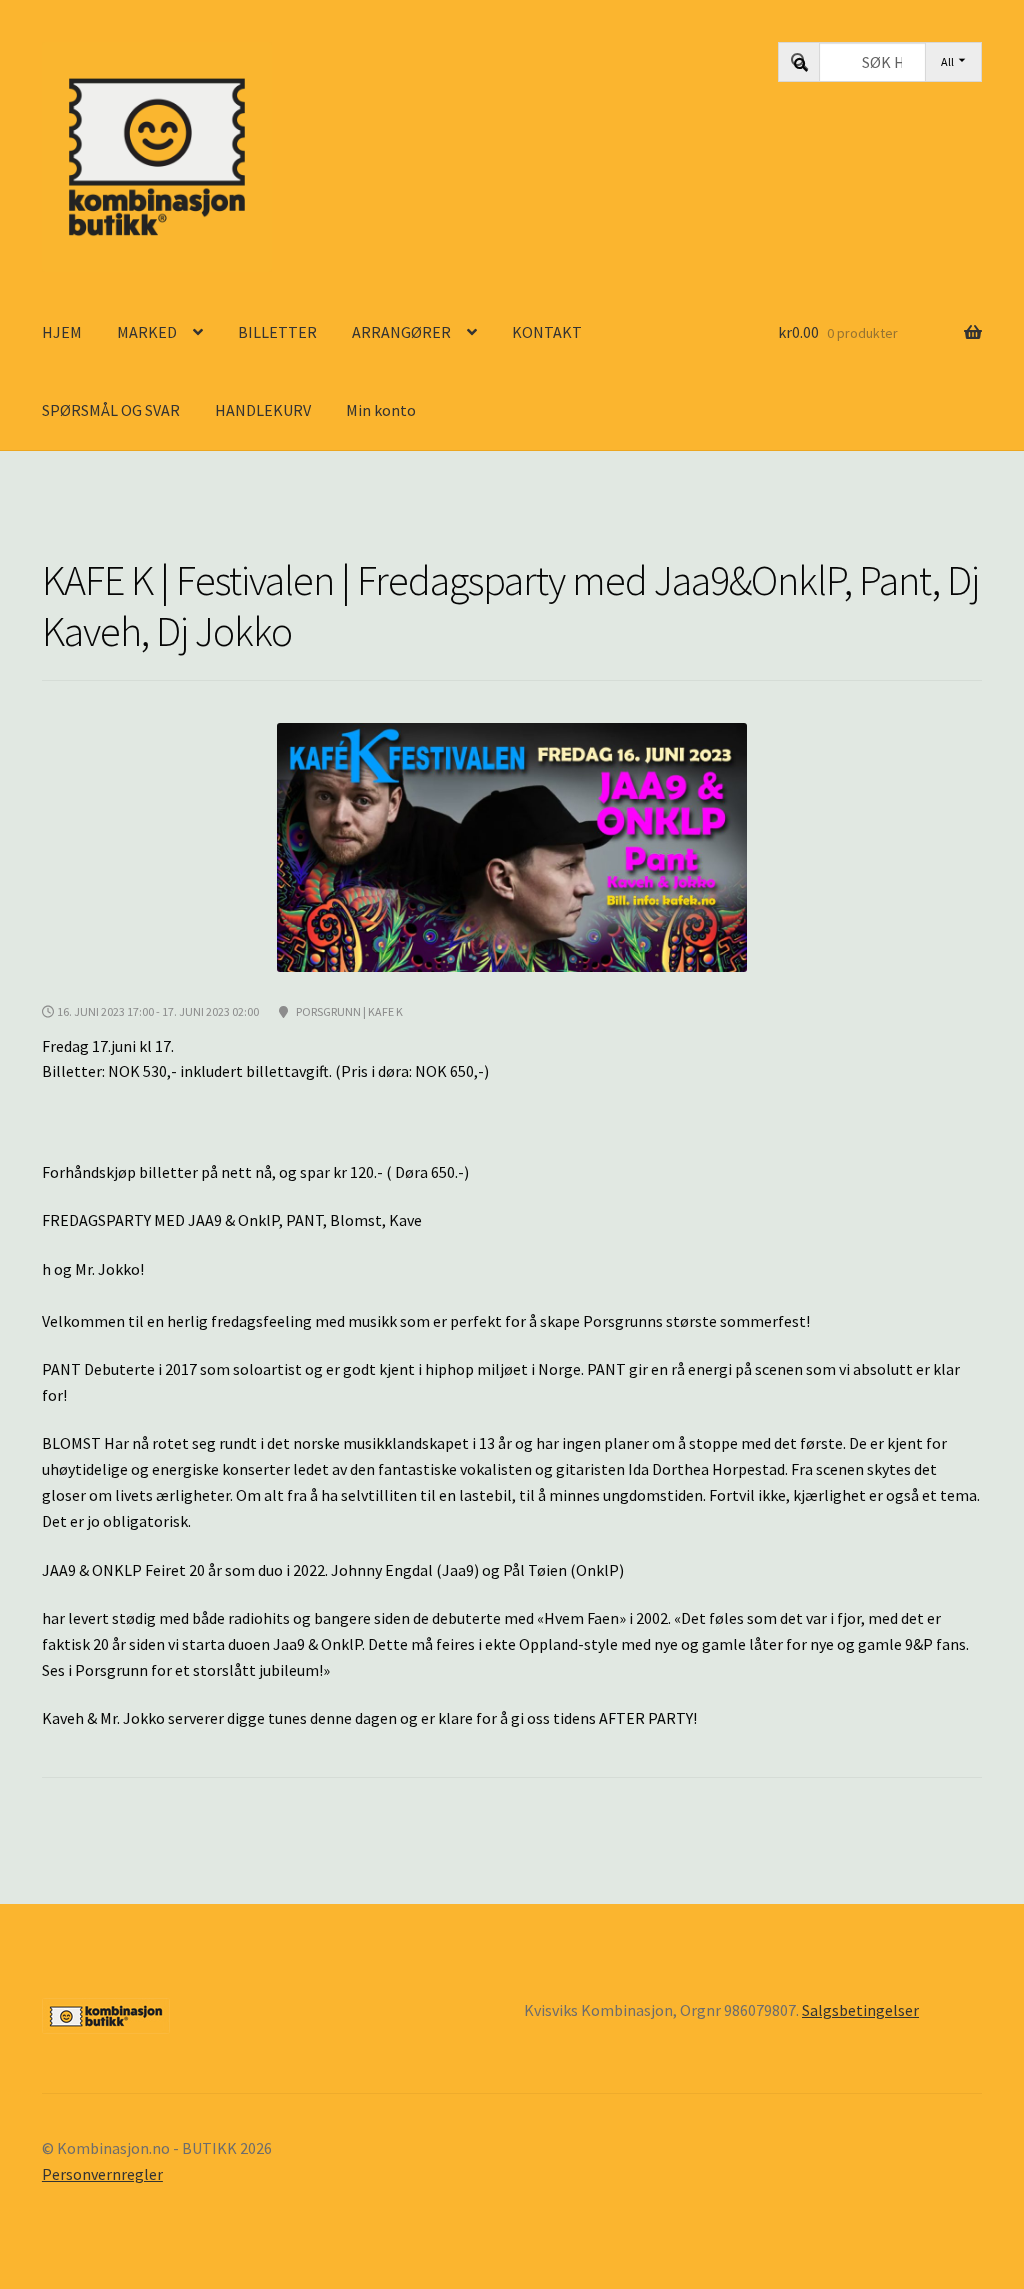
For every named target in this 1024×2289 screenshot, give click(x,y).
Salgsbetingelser (860, 2010)
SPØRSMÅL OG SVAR (111, 410)
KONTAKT (547, 332)
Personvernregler (102, 2174)
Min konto (381, 410)
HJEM (62, 332)
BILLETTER (277, 332)
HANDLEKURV (263, 410)
